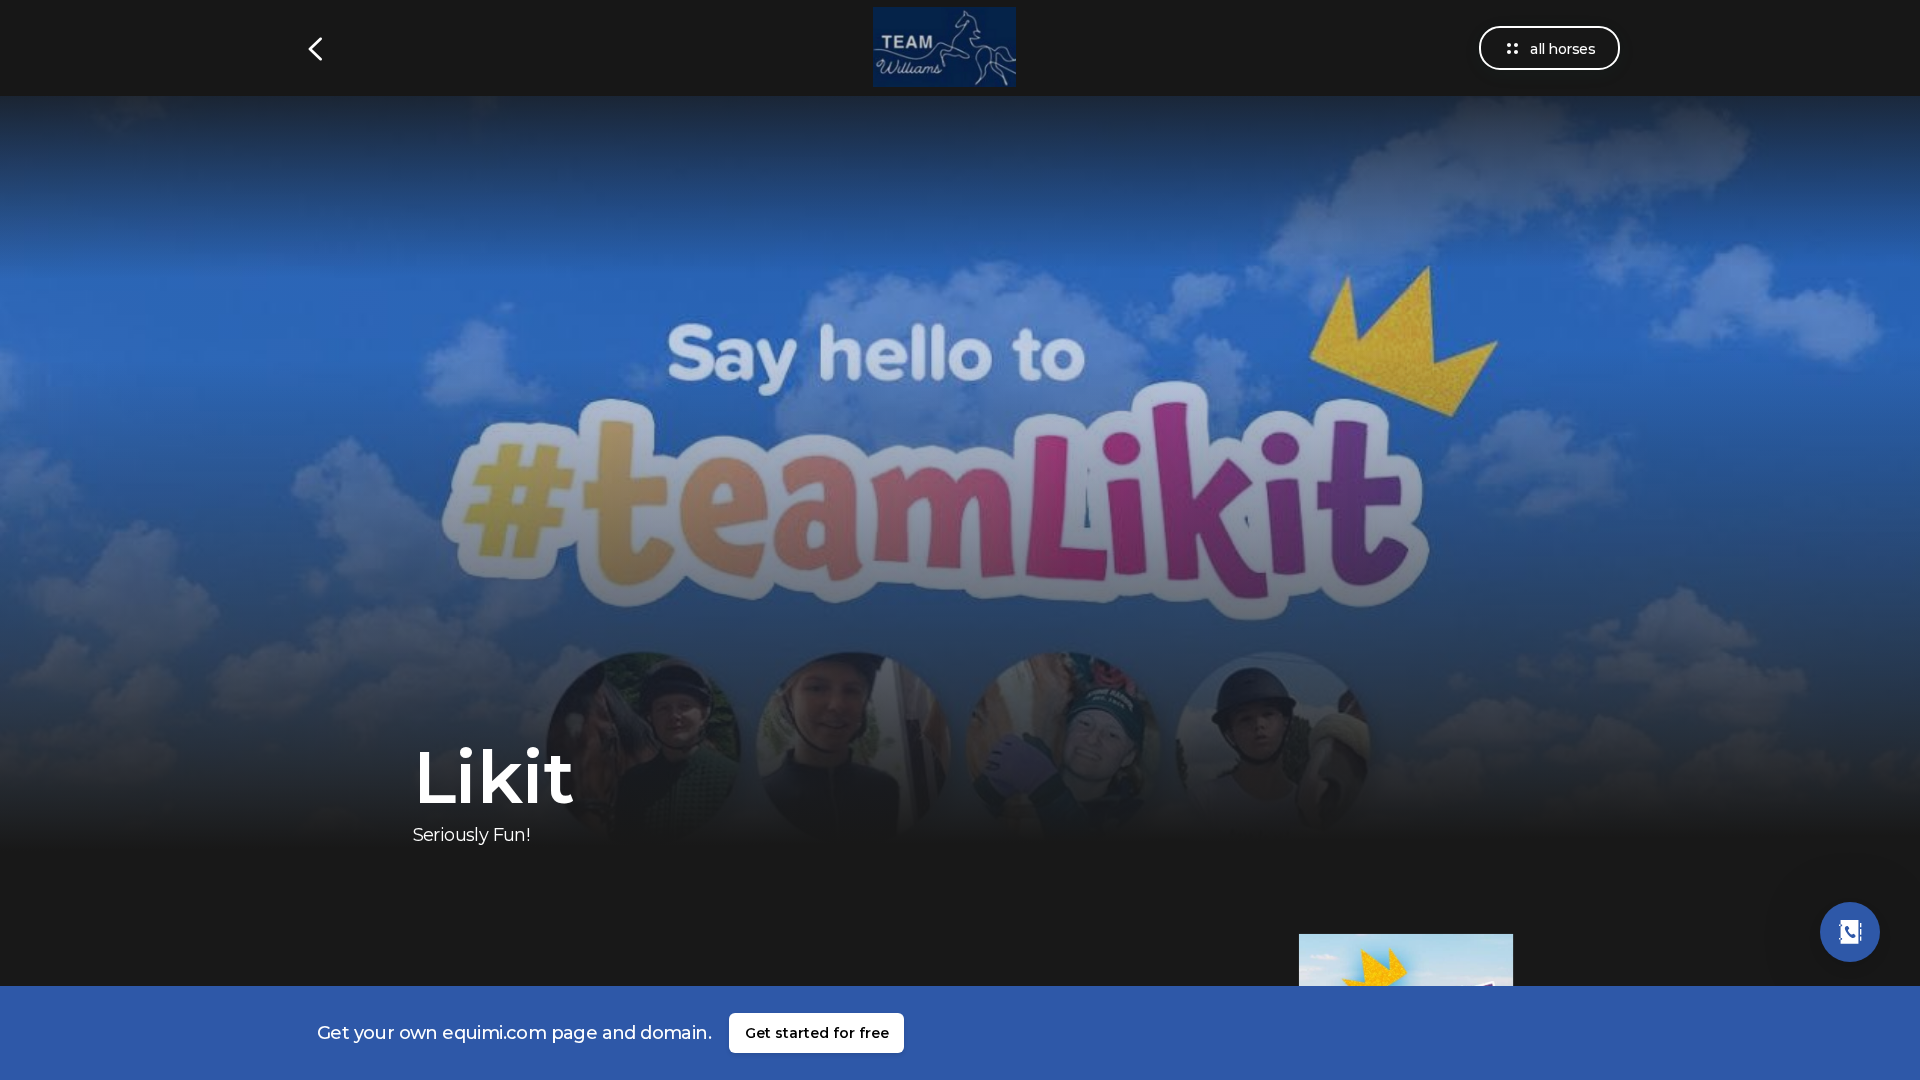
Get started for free (817, 1033)
